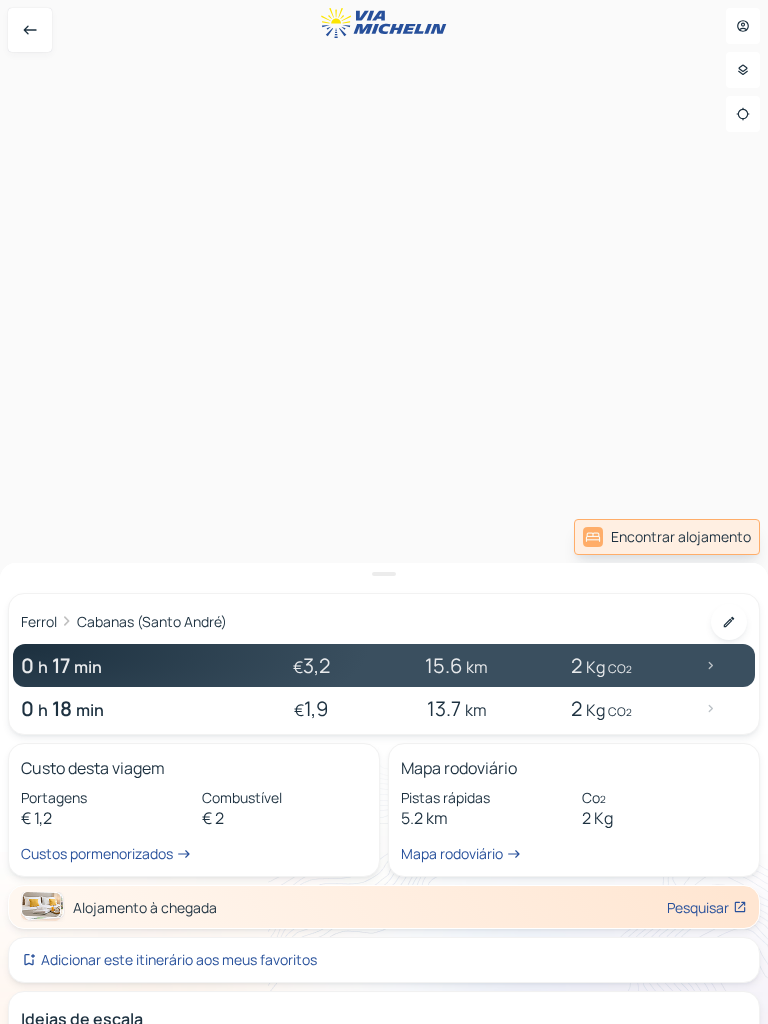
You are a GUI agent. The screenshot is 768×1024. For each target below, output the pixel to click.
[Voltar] (30, 30)
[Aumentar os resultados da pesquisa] (384, 574)
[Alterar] (729, 622)
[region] (384, 512)
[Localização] (743, 114)
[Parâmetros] (743, 70)
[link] (667, 537)
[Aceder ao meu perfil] (743, 26)
